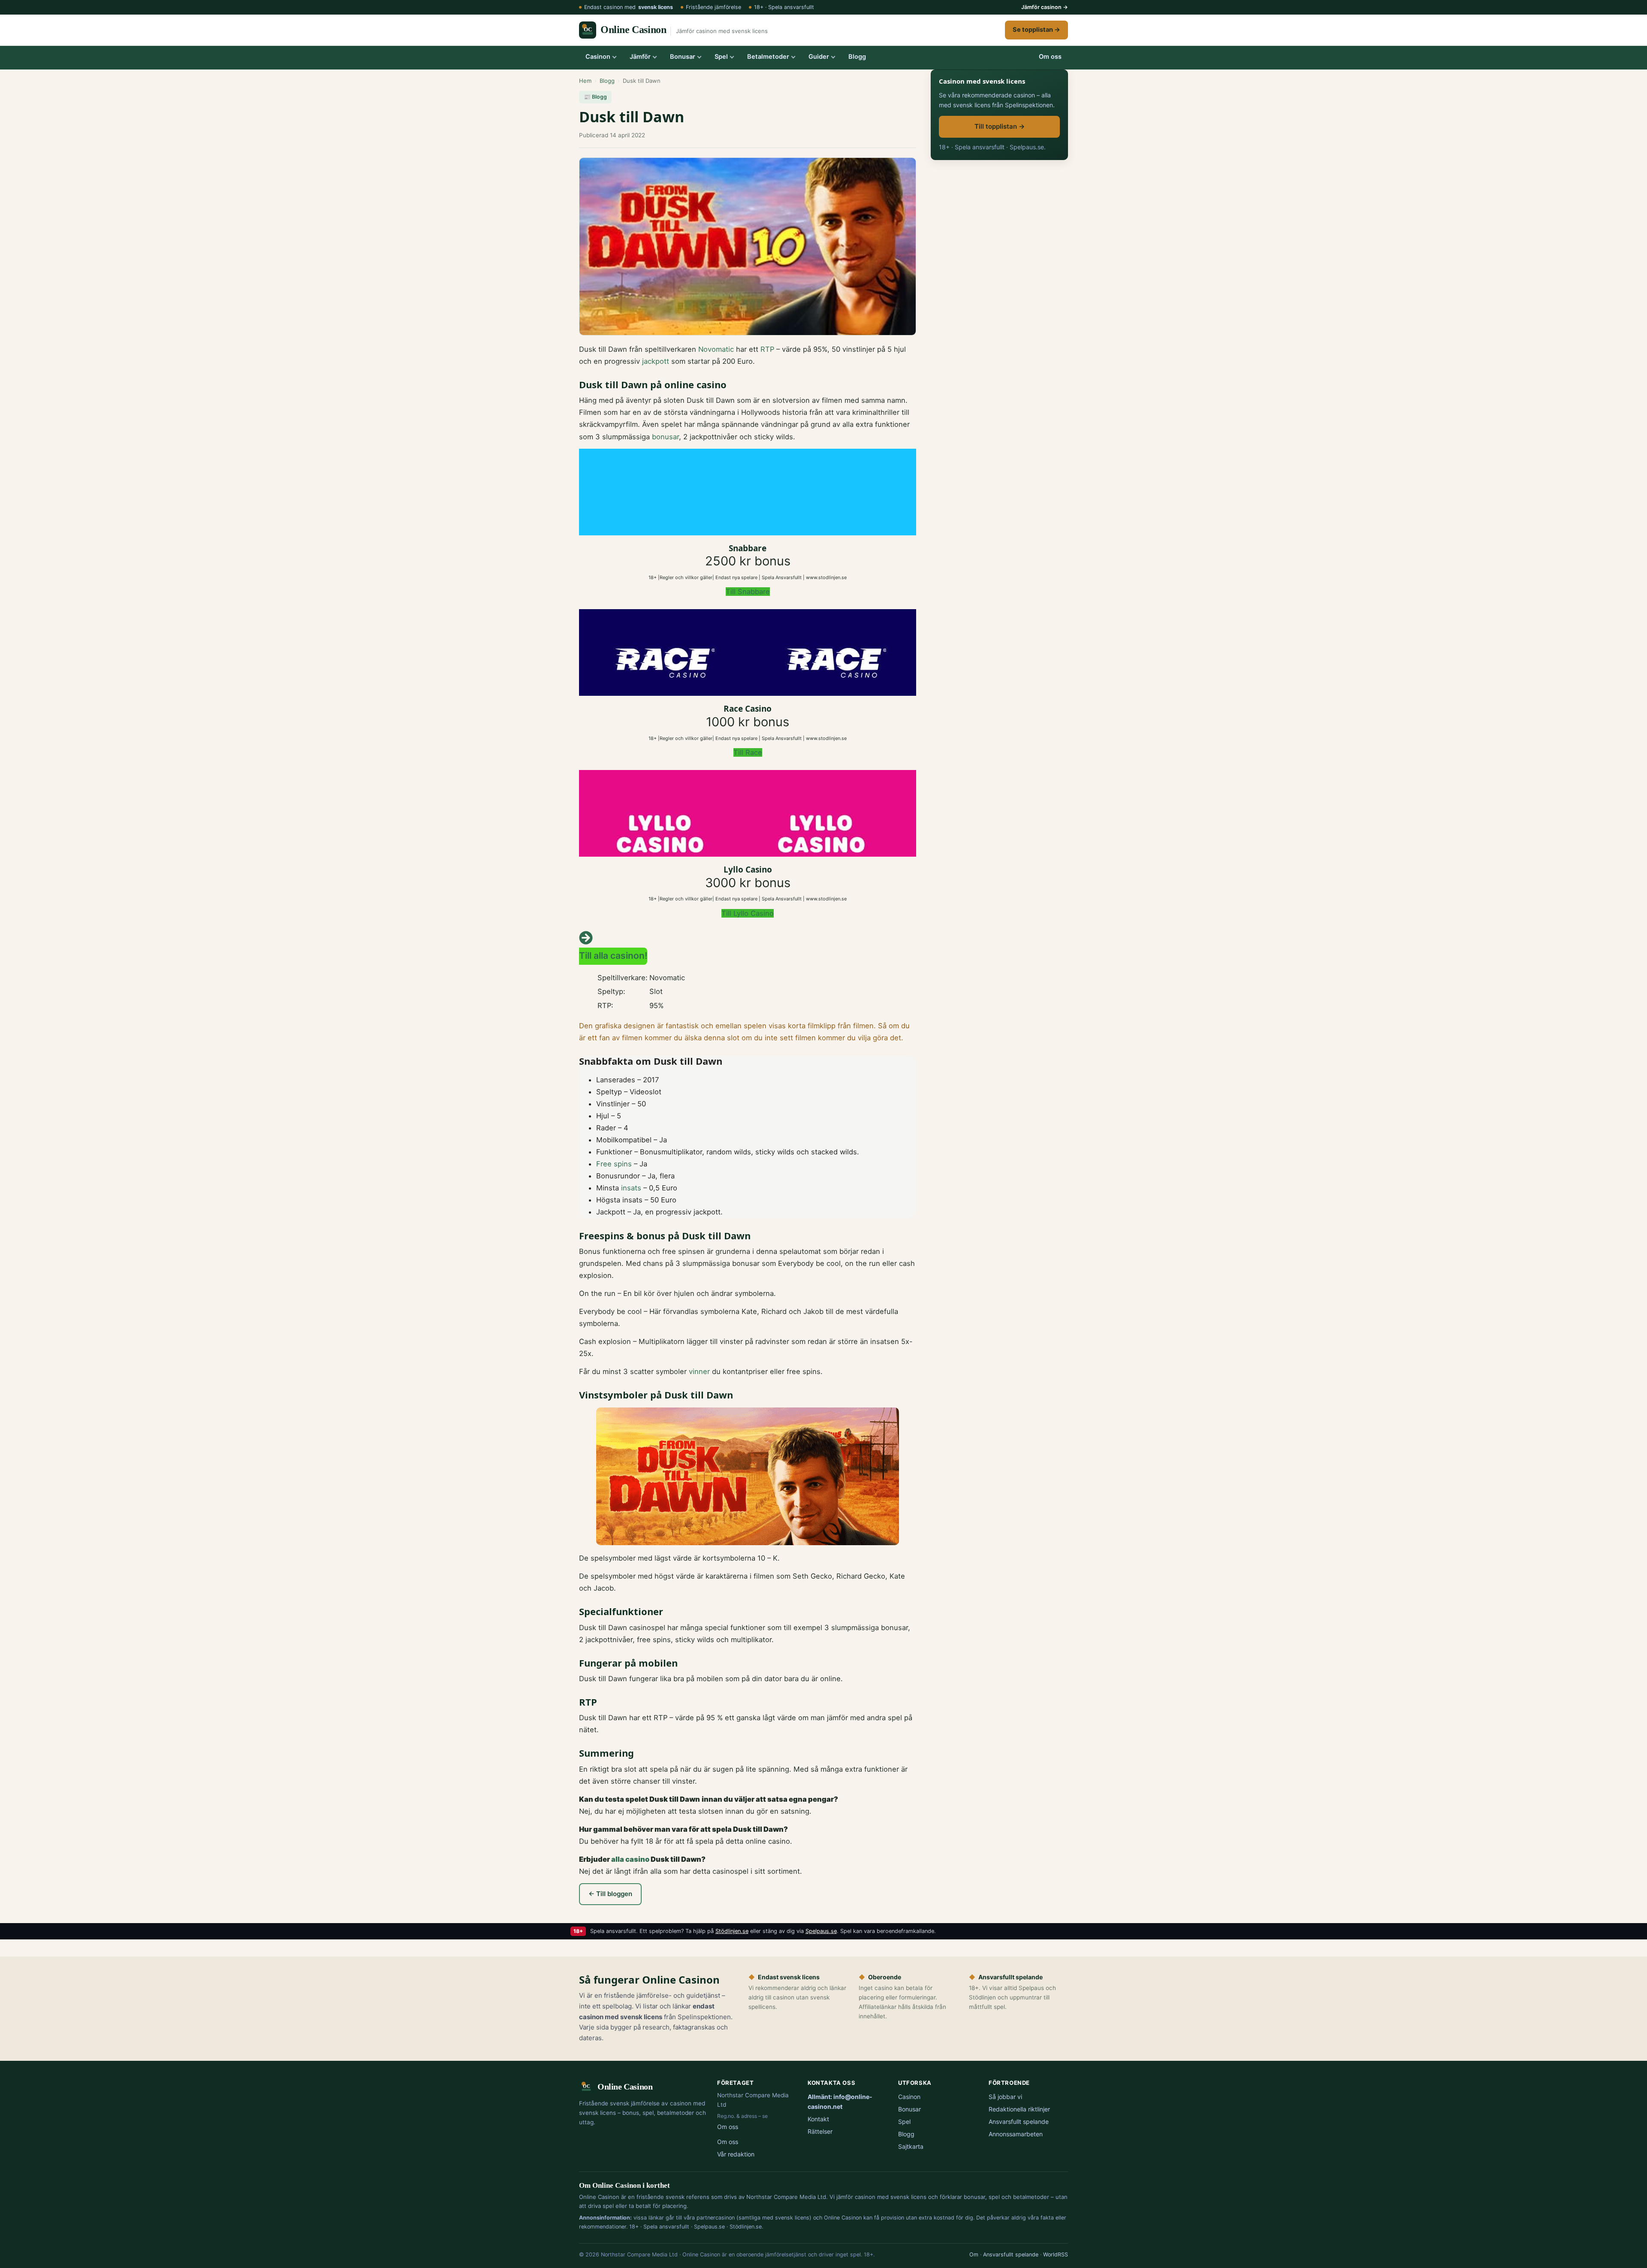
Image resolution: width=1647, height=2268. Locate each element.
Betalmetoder (768, 57)
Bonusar (683, 57)
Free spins (614, 1164)
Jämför (640, 57)
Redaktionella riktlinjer (1019, 2109)
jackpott (656, 361)
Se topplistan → (1036, 30)
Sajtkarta (911, 2146)
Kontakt (818, 2119)
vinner (699, 1371)
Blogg (857, 57)
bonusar (665, 437)
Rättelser (820, 2131)
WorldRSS (1056, 2254)
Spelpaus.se (821, 1931)
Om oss (1050, 57)
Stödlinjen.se (732, 1931)
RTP (767, 349)
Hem (585, 81)
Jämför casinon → (1045, 7)
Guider (819, 57)
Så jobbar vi (1005, 2097)
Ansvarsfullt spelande (1019, 2122)
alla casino (630, 1859)
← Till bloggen (610, 1894)
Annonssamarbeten (1016, 2134)
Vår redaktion (736, 2154)
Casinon (598, 57)
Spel (721, 57)
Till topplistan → (1000, 126)
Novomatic (716, 349)
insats (631, 1188)
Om (974, 2254)
